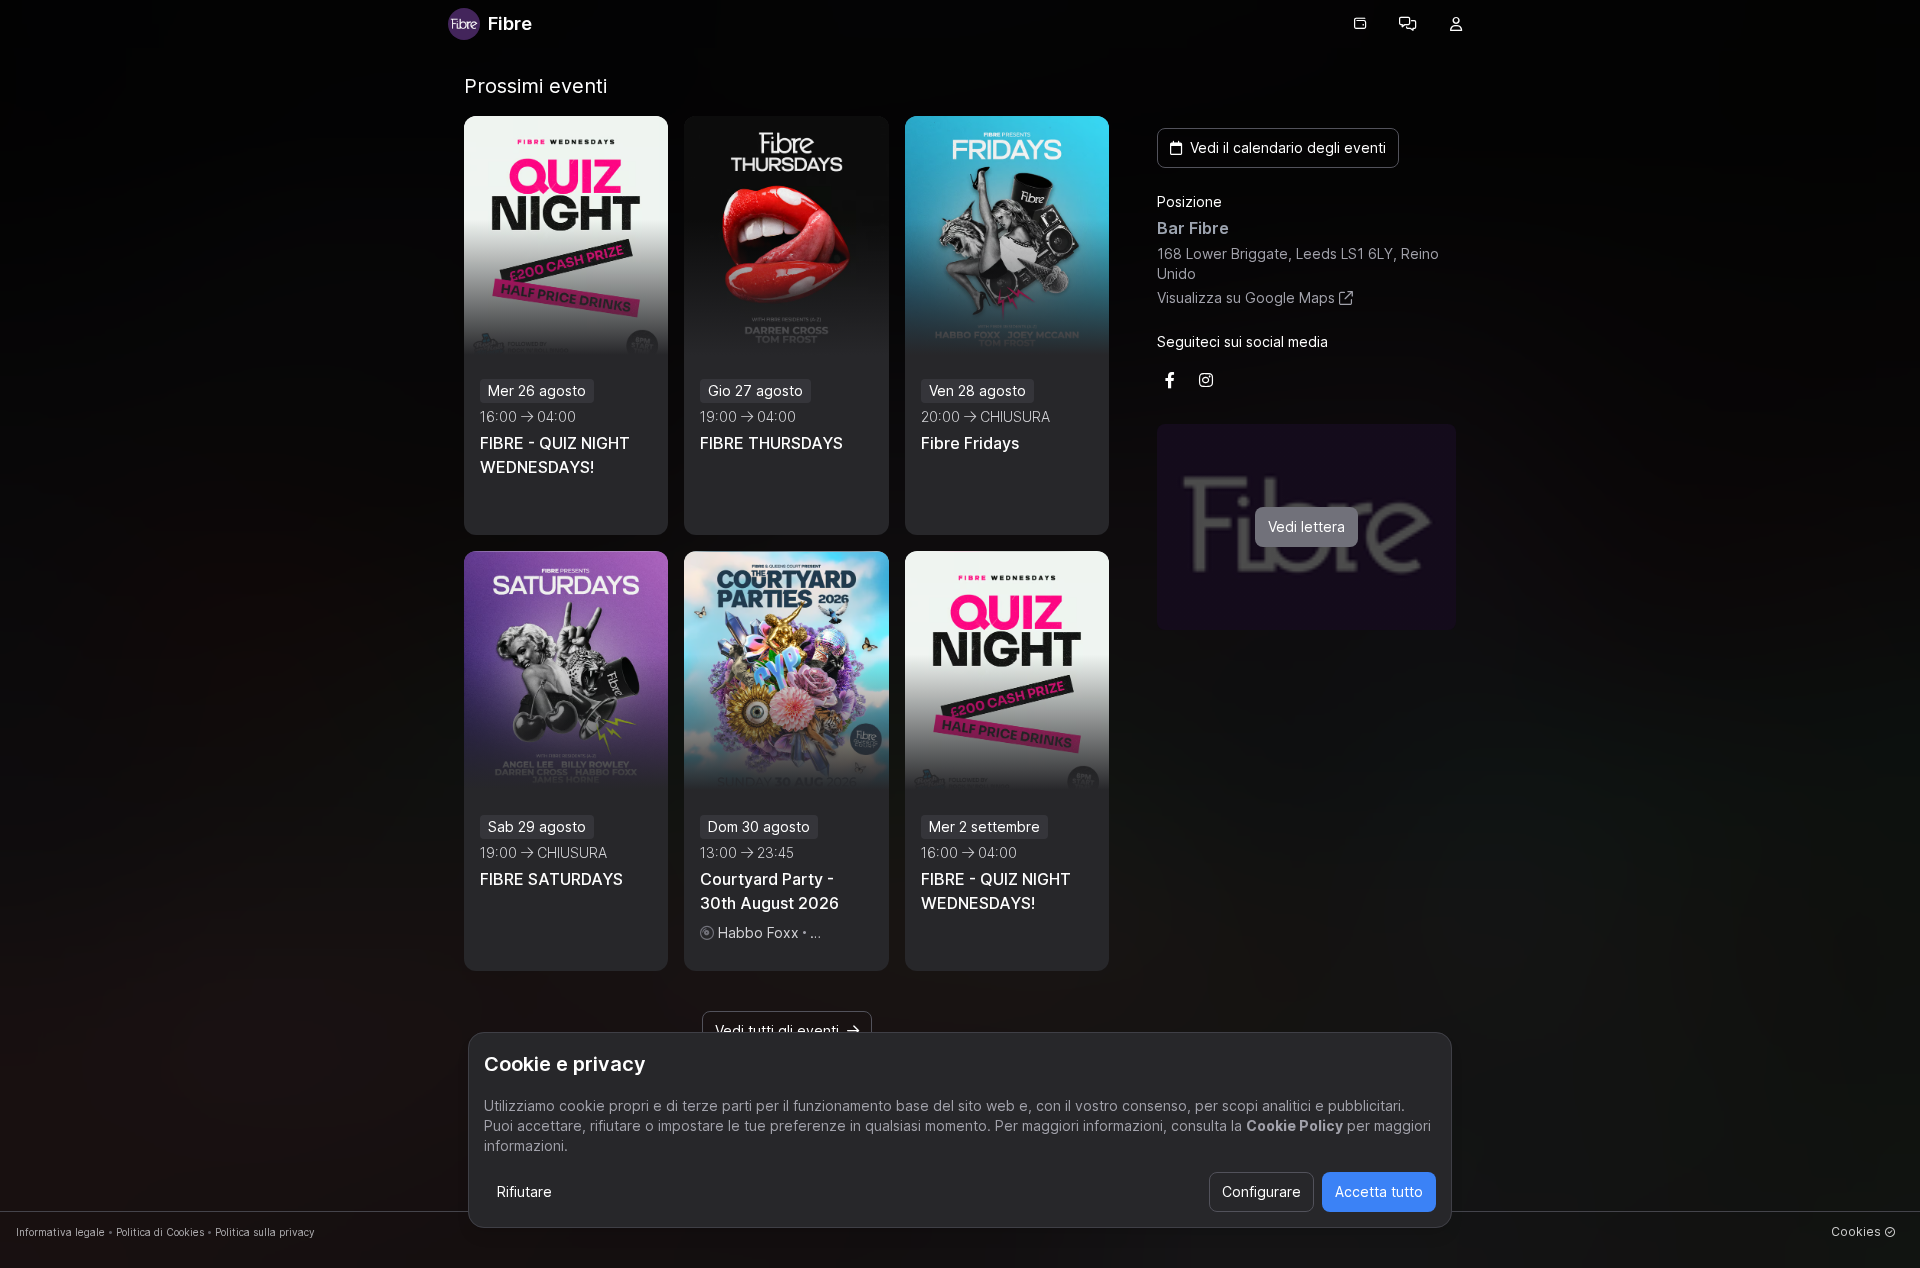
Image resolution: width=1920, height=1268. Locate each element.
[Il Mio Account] (1456, 24)
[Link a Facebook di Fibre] (1170, 380)
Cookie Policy (1294, 1125)
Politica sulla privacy (265, 1232)
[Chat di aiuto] (1408, 24)
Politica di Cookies (160, 1232)
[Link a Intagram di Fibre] (1206, 380)
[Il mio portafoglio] (1360, 24)
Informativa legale (60, 1232)
